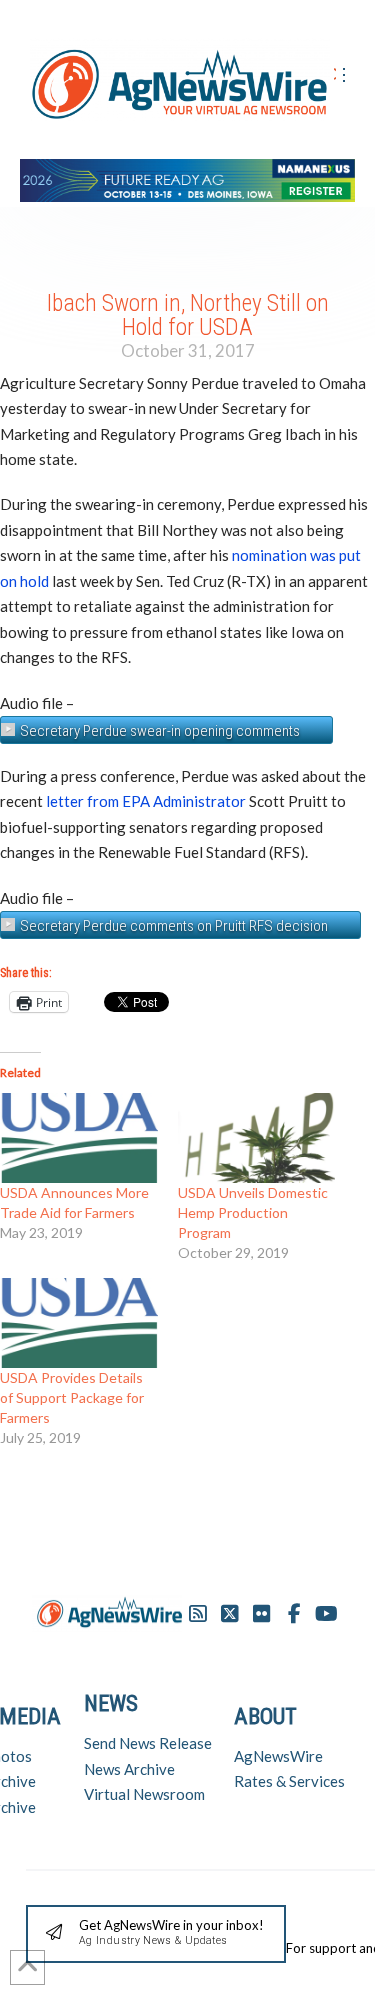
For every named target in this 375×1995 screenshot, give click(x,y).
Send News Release (148, 1743)
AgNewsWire (278, 1756)
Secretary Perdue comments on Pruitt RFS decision (174, 926)
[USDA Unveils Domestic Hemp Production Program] (257, 1138)
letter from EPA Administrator (146, 801)
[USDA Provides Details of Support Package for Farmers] (79, 1323)
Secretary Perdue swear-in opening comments (160, 731)
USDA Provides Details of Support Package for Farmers (72, 1397)
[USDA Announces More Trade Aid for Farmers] (79, 1138)
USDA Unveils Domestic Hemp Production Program (253, 1212)
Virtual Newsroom (144, 1794)
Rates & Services (289, 1781)
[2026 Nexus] (187, 177)
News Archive (129, 1769)
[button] (156, 1934)
